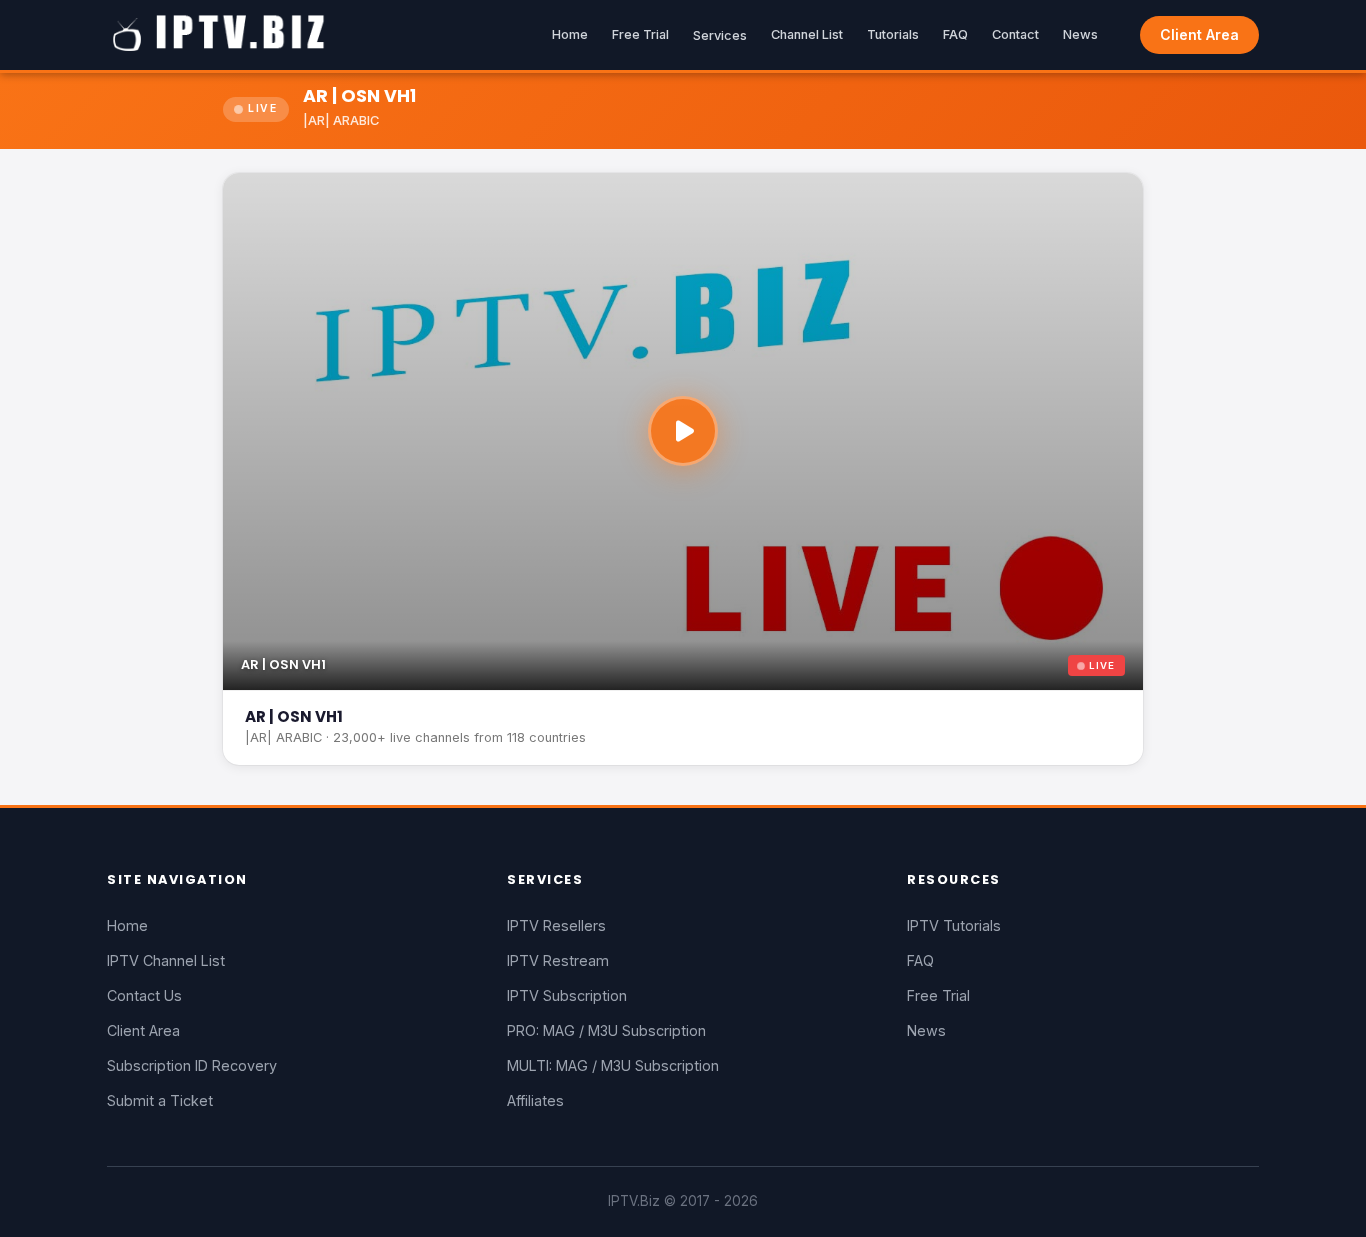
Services (720, 35)
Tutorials (893, 34)
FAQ (955, 34)
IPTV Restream (558, 960)
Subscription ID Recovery (192, 1065)
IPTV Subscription (567, 995)
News (1080, 34)
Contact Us (144, 995)
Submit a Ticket (160, 1100)
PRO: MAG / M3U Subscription (606, 1030)
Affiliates (535, 1100)
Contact (1015, 34)
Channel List (807, 34)
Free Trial (640, 34)
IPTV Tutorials (954, 925)
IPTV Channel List (166, 960)
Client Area (1199, 34)
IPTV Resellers (556, 925)
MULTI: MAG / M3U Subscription (613, 1065)
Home (570, 34)
